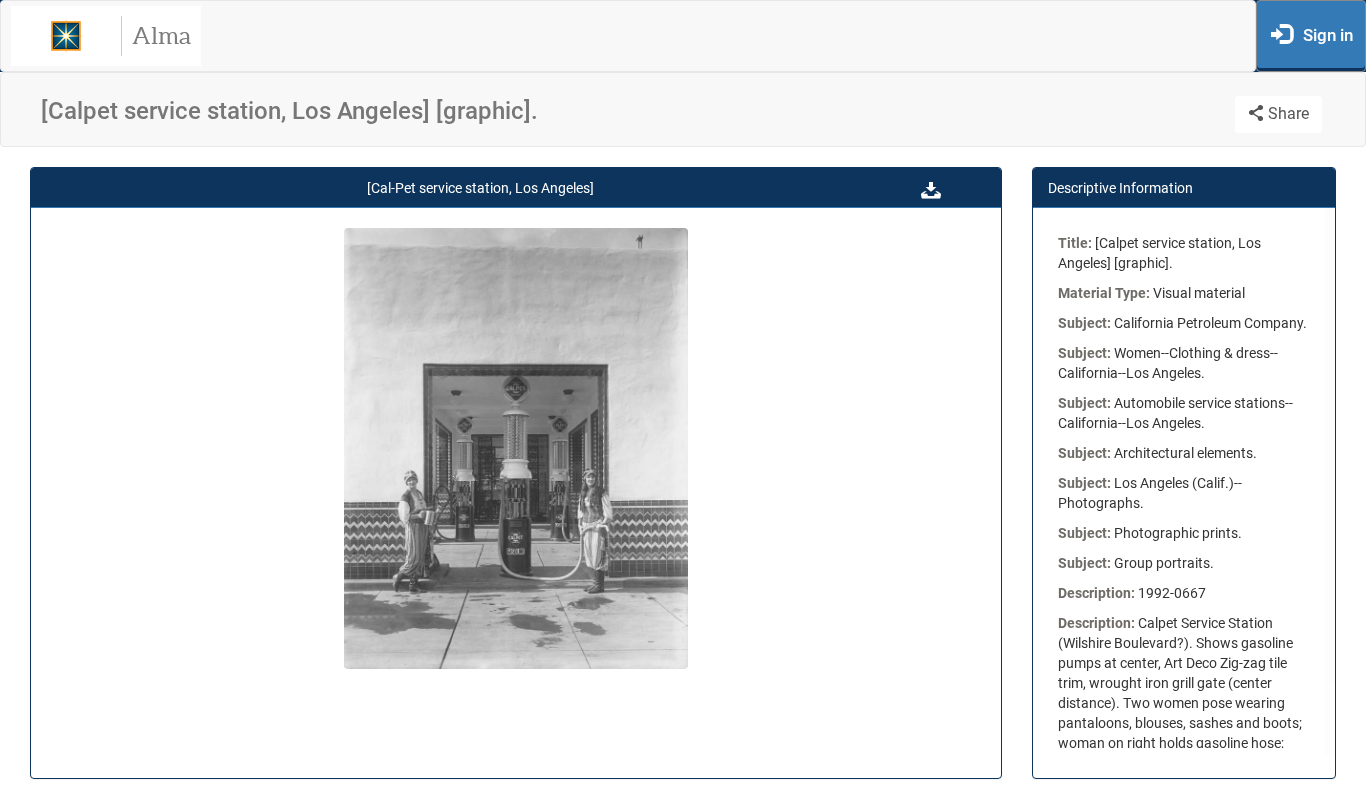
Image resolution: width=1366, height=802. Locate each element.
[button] (931, 188)
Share (1286, 113)
